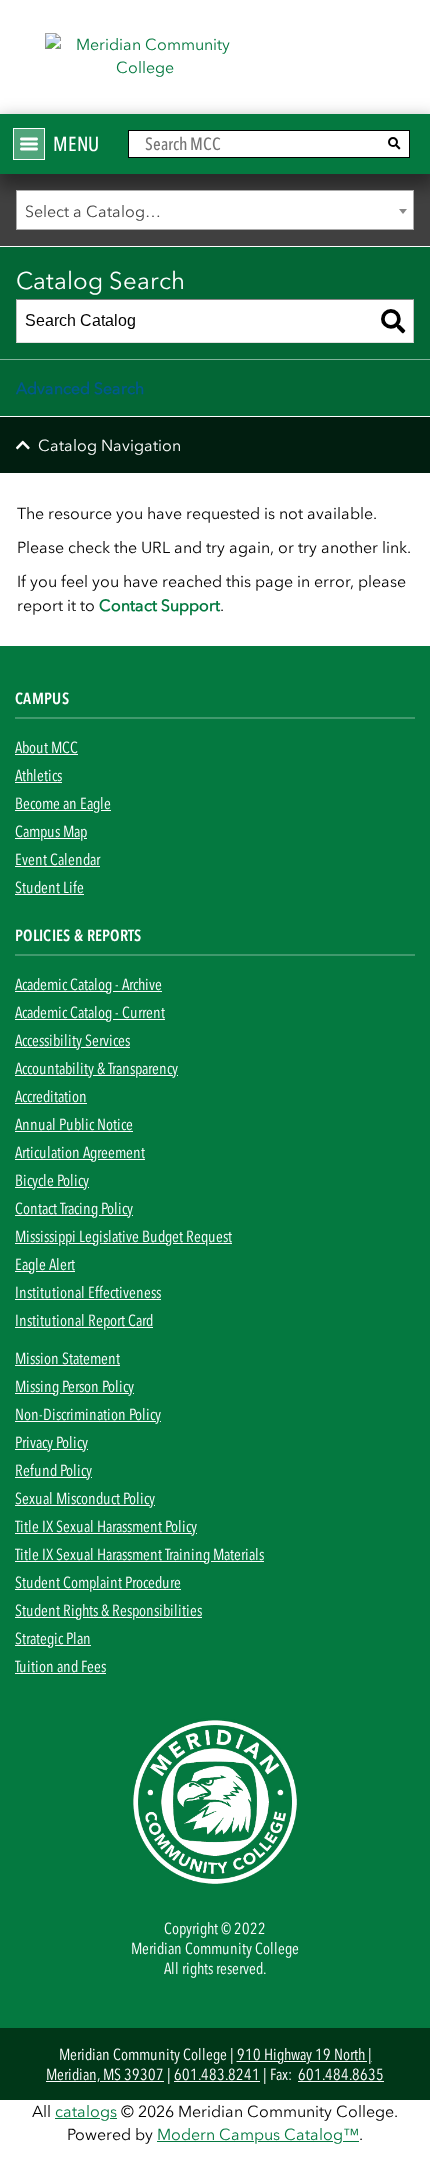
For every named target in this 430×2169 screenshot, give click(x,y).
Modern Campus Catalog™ (258, 2134)
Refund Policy (53, 1470)
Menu (76, 144)
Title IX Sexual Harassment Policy (106, 1526)
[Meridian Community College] (215, 63)
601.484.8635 (341, 2074)
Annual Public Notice (74, 1124)
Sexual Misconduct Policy (85, 1498)
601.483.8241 (217, 2074)
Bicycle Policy (52, 1180)
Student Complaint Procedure (98, 1582)
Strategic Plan (53, 1638)
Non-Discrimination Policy (88, 1414)
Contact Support (159, 605)
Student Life (49, 887)
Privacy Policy (51, 1442)
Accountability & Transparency (96, 1068)
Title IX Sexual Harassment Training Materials (139, 1554)
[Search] (393, 321)
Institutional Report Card (84, 1320)
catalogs (86, 2111)
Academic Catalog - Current (90, 1012)
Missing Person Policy (74, 1386)
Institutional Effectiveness (88, 1292)
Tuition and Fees (60, 1666)
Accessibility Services (72, 1040)
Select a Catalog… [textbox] (93, 211)
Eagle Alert (45, 1264)
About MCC (46, 747)
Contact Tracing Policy (74, 1208)
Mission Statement (67, 1358)
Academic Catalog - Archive (88, 984)
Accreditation (51, 1096)
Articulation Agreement (80, 1152)
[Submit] (394, 144)
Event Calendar (57, 859)
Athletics (38, 775)
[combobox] (215, 210)
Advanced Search (80, 388)
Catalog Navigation (109, 445)
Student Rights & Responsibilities (108, 1610)
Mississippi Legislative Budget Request (123, 1236)
